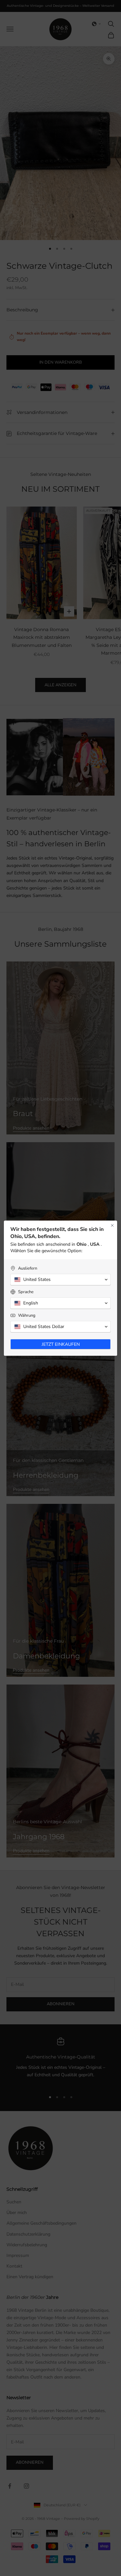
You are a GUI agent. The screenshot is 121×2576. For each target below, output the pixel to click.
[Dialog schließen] (112, 1225)
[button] (60, 1280)
